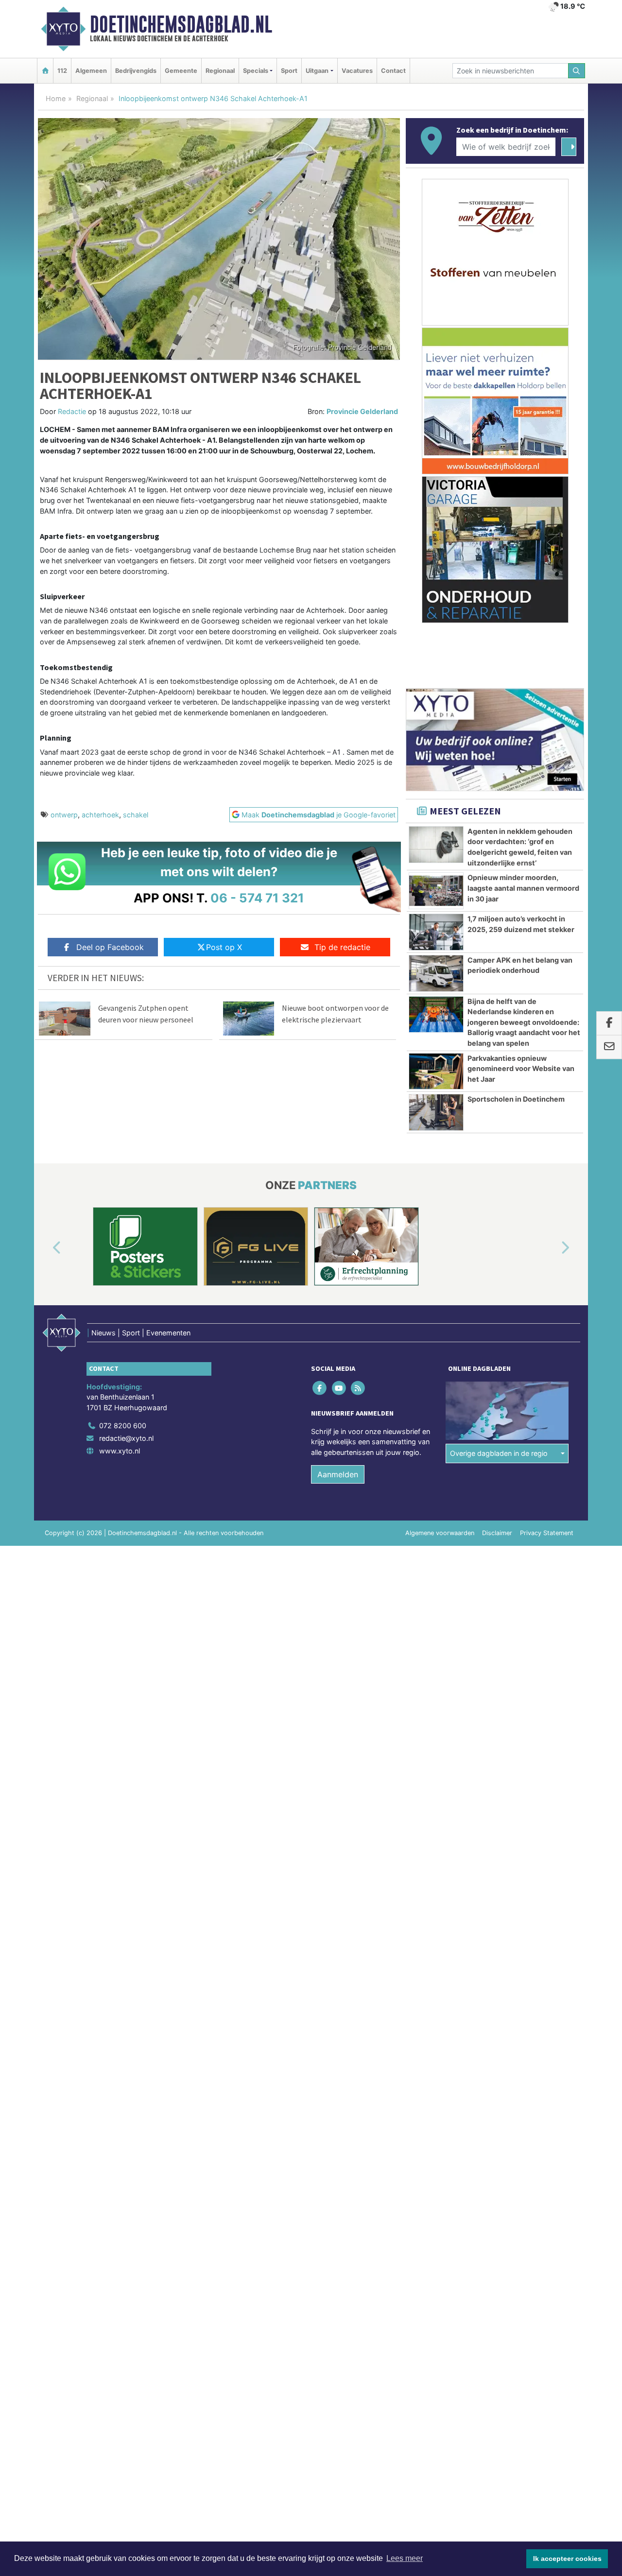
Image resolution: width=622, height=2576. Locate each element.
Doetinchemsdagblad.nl (181, 24)
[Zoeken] (577, 71)
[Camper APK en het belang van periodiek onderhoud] (436, 973)
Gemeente (181, 71)
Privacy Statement (547, 1533)
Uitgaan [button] (317, 71)
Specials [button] (256, 71)
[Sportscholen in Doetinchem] (436, 1112)
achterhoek (100, 815)
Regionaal (220, 71)
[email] (609, 1047)
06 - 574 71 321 (257, 898)
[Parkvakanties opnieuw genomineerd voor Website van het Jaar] (436, 1072)
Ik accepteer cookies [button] (567, 2559)
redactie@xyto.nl (126, 1438)
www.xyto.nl (120, 1451)
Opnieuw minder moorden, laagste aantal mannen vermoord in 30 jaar (523, 888)
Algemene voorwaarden (440, 1533)
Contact (393, 71)
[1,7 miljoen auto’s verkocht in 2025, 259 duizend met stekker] (436, 932)
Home (56, 98)
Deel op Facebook (110, 947)
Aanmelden (338, 1474)
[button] (46, 1248)
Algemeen (91, 71)
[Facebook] (320, 1388)
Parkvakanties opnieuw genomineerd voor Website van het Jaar (521, 1069)
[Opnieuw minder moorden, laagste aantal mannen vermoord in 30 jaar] (436, 891)
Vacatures (357, 71)
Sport (289, 71)
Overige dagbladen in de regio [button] (499, 1453)
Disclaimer (497, 1533)
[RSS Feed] (358, 1388)
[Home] (45, 71)
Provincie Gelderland (362, 411)
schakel (136, 815)
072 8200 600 (123, 1426)
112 (62, 71)
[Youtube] (339, 1388)
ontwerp (64, 815)
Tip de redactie (342, 947)
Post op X (224, 947)
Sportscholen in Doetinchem (516, 1099)
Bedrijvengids (136, 71)
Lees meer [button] (405, 2558)
